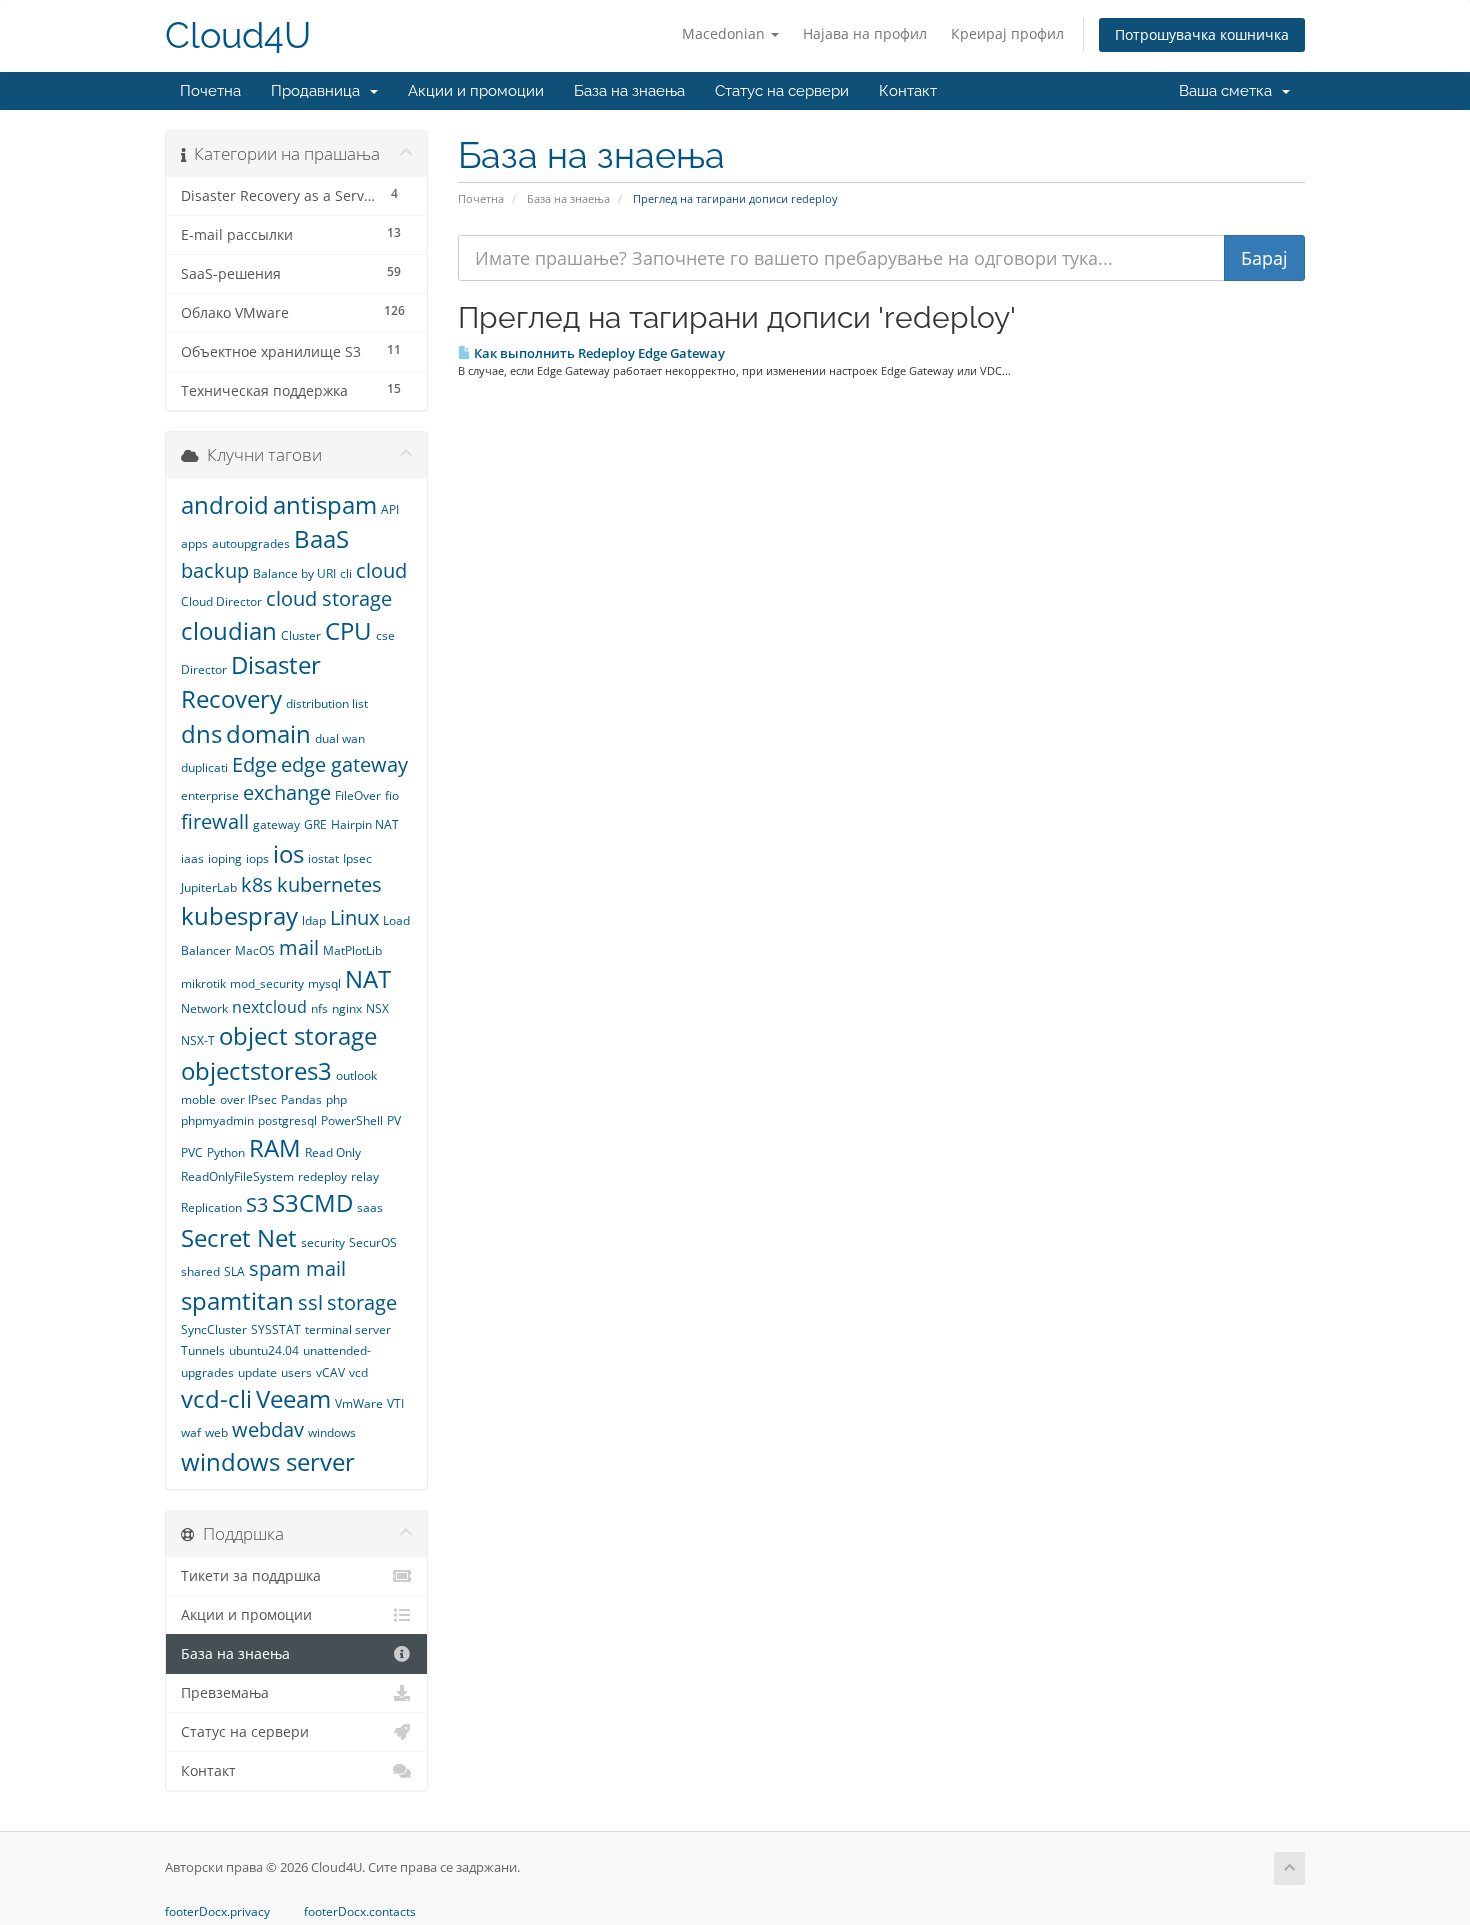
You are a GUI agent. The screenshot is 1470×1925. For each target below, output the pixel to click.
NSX (377, 1008)
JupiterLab (209, 887)
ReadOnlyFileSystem (237, 1176)
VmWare (359, 1403)
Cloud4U (238, 35)
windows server (268, 1461)
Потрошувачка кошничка (1202, 34)
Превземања (225, 1693)
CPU (348, 630)
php (336, 1099)
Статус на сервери (782, 91)
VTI (395, 1403)
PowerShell (352, 1120)
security (323, 1242)
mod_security (267, 983)
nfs (319, 1008)
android (225, 504)
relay (365, 1176)
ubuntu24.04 (264, 1350)
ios (288, 853)
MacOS (255, 950)
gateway (276, 824)
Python (226, 1152)
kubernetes (329, 884)
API (390, 509)
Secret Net (239, 1237)
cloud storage (329, 598)
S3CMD (312, 1202)
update (257, 1372)
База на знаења (629, 91)
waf (191, 1432)
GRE (315, 824)
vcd (358, 1372)
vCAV (330, 1372)
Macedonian (725, 33)
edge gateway (344, 764)
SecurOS (373, 1242)
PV (394, 1120)
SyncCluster (214, 1329)
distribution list (327, 703)
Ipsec (357, 858)
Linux (354, 917)
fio (392, 795)
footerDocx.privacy (217, 1912)
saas (370, 1207)
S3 (257, 1204)
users (296, 1372)
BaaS (321, 538)
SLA (234, 1271)
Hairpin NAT (365, 824)
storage (362, 1302)
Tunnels (203, 1350)
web (216, 1432)
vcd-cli (216, 1398)
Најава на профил (865, 33)
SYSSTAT (276, 1329)
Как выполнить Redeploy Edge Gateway (598, 353)
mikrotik (203, 983)
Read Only (333, 1152)
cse (385, 635)
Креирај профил (1007, 33)
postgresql (287, 1120)
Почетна (210, 91)
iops (257, 858)
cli (346, 573)
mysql (324, 983)
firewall (215, 821)
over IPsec (248, 1099)
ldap (314, 920)
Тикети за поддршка (251, 1576)
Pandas (301, 1099)
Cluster (301, 635)
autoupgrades (251, 543)
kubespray (239, 915)
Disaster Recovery (251, 681)
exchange (287, 792)
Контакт (908, 91)
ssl (310, 1302)
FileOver (358, 795)
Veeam (293, 1398)
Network (204, 1008)
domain (268, 733)
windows (332, 1432)
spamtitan (237, 1300)
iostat (323, 858)
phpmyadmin (217, 1120)
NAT (368, 978)
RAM (275, 1147)
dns (201, 733)
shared (200, 1271)
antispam (325, 504)
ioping (225, 858)
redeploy (322, 1176)
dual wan (340, 738)
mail (299, 947)
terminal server (348, 1329)
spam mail (297, 1268)
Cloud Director (221, 601)
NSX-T (198, 1040)
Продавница (319, 91)
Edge (254, 764)
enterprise (210, 795)
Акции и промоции (476, 91)
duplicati (204, 767)
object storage (298, 1035)
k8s (257, 884)
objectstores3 (256, 1070)
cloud (381, 570)
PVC (192, 1152)
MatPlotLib (352, 950)
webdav (268, 1429)
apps (194, 543)
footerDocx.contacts (360, 1912)
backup (215, 570)
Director (204, 669)
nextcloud (269, 1007)
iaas (192, 858)
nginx (347, 1008)
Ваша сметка (1229, 91)
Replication (211, 1207)
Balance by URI (294, 573)
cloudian (229, 630)
